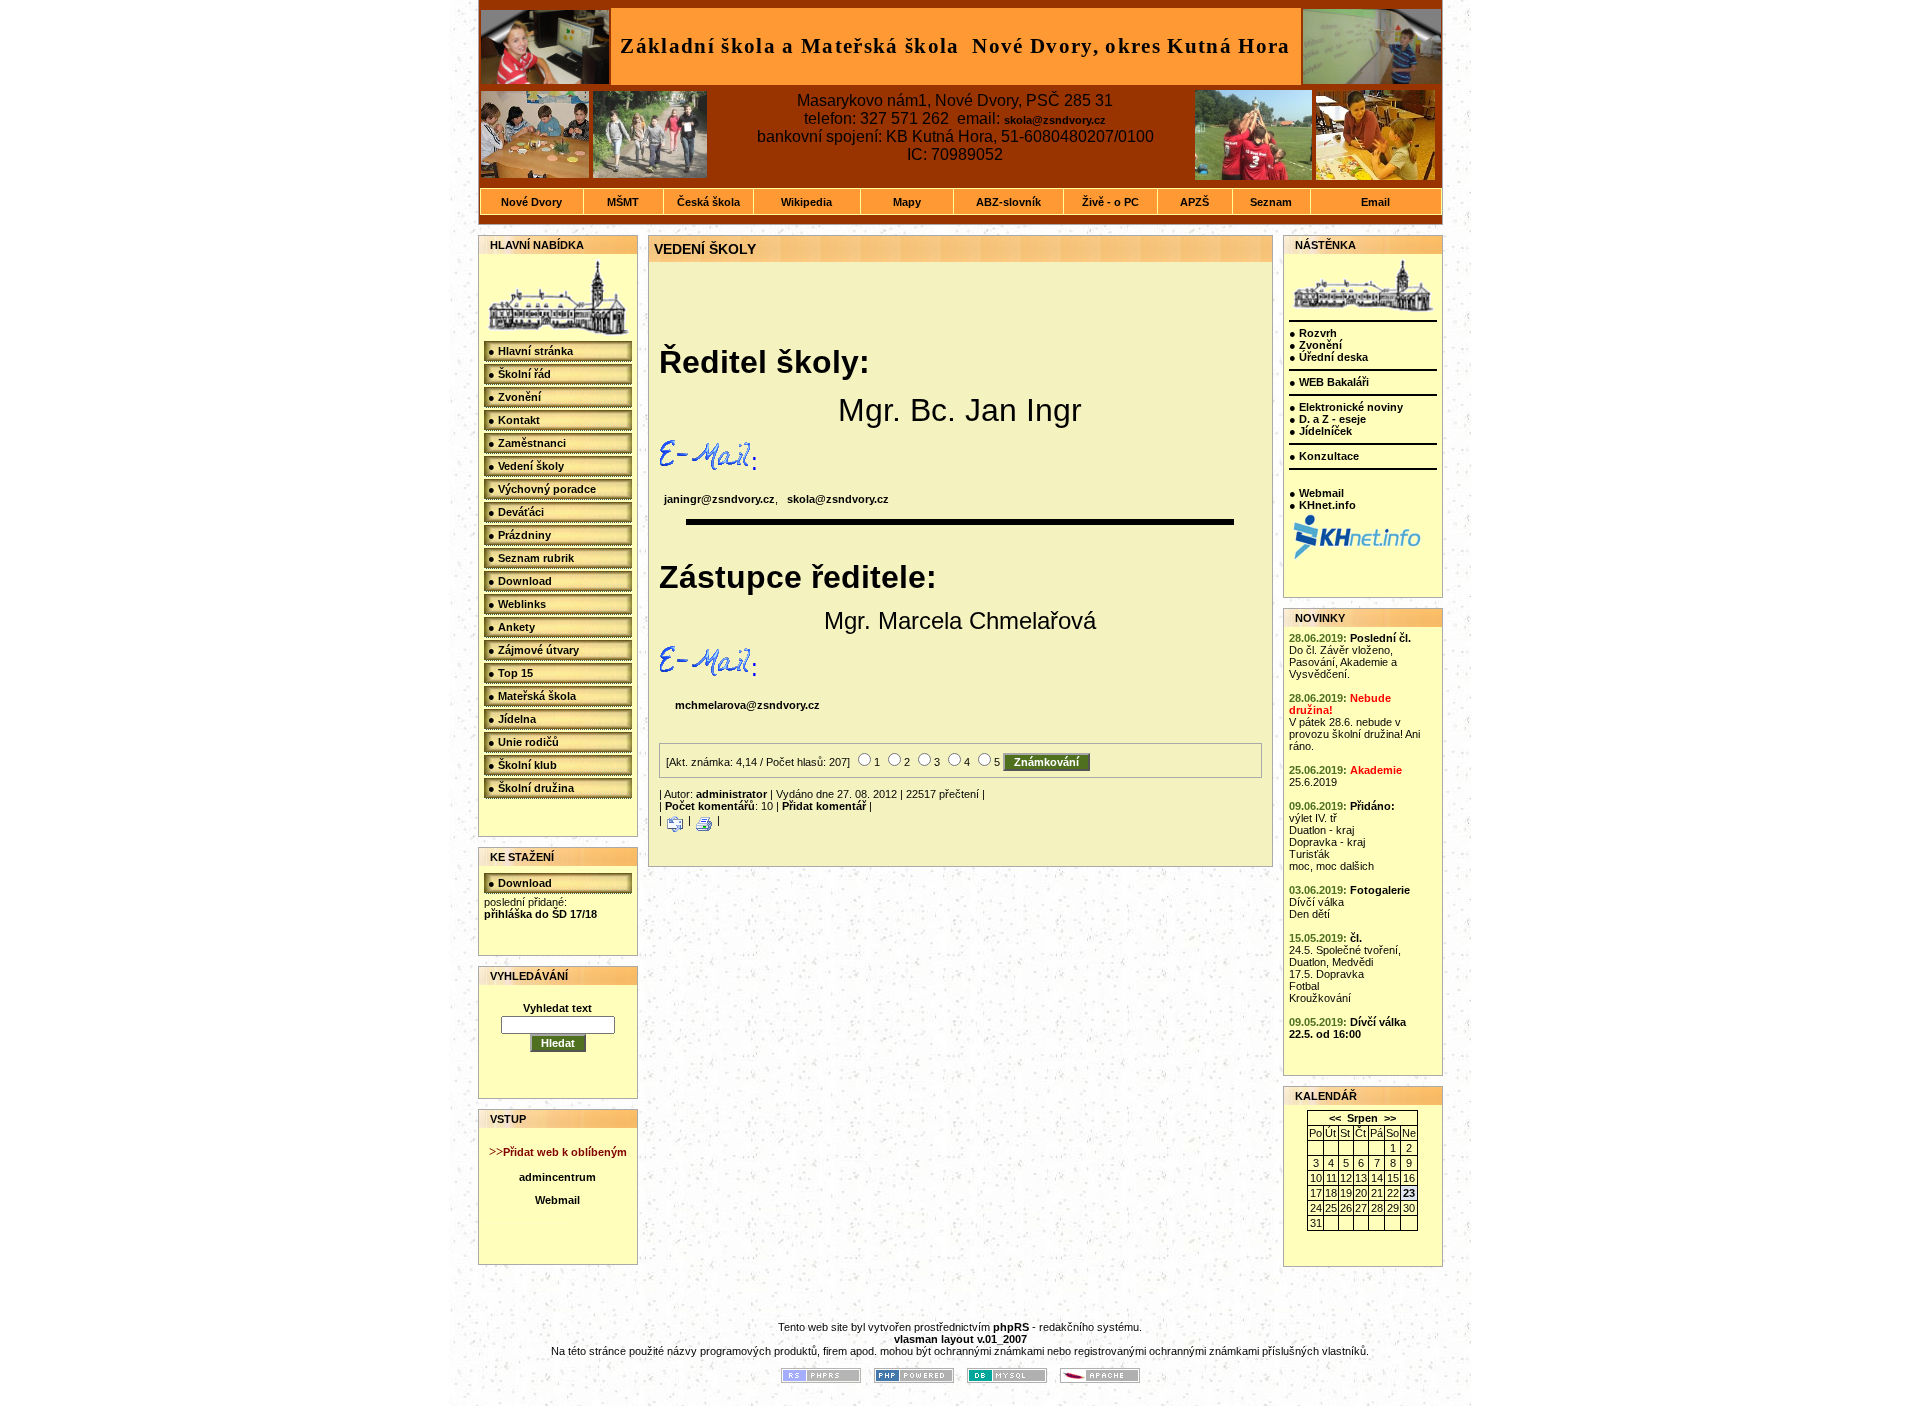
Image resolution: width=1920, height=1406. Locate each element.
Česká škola (708, 202)
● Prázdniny (519, 535)
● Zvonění (514, 397)
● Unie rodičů (523, 742)
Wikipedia (806, 202)
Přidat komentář (824, 806)
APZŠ (1194, 202)
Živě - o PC (1110, 202)
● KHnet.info (1322, 505)
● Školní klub (522, 765)
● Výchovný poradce (542, 489)
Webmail (557, 1200)
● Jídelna (512, 719)
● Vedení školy (526, 466)
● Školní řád (519, 374)
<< (1335, 1118)
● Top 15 (510, 673)
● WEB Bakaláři (1329, 382)
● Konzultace (1324, 456)
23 (1409, 1193)
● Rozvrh (1313, 333)
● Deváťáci (516, 512)
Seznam (1271, 202)
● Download (520, 581)
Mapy (907, 202)
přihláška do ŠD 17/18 (540, 914)
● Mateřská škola (532, 696)
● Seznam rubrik (531, 558)
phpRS (1011, 1327)
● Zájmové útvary (533, 650)
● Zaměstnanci (527, 443)
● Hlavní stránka (530, 351)
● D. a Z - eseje (1327, 419)
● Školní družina (531, 788)
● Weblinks (517, 604)
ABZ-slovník (1008, 202)
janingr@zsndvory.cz (719, 499)
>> (1390, 1118)
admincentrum (557, 1177)
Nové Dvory (531, 202)
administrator (731, 794)
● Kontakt (514, 420)
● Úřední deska (1328, 357)
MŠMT (623, 202)
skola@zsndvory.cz (1055, 120)
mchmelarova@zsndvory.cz (747, 705)
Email (1375, 202)
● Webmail (1316, 493)
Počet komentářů (710, 806)
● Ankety (511, 627)
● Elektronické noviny (1346, 407)
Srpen (1362, 1118)
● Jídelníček (1320, 431)
